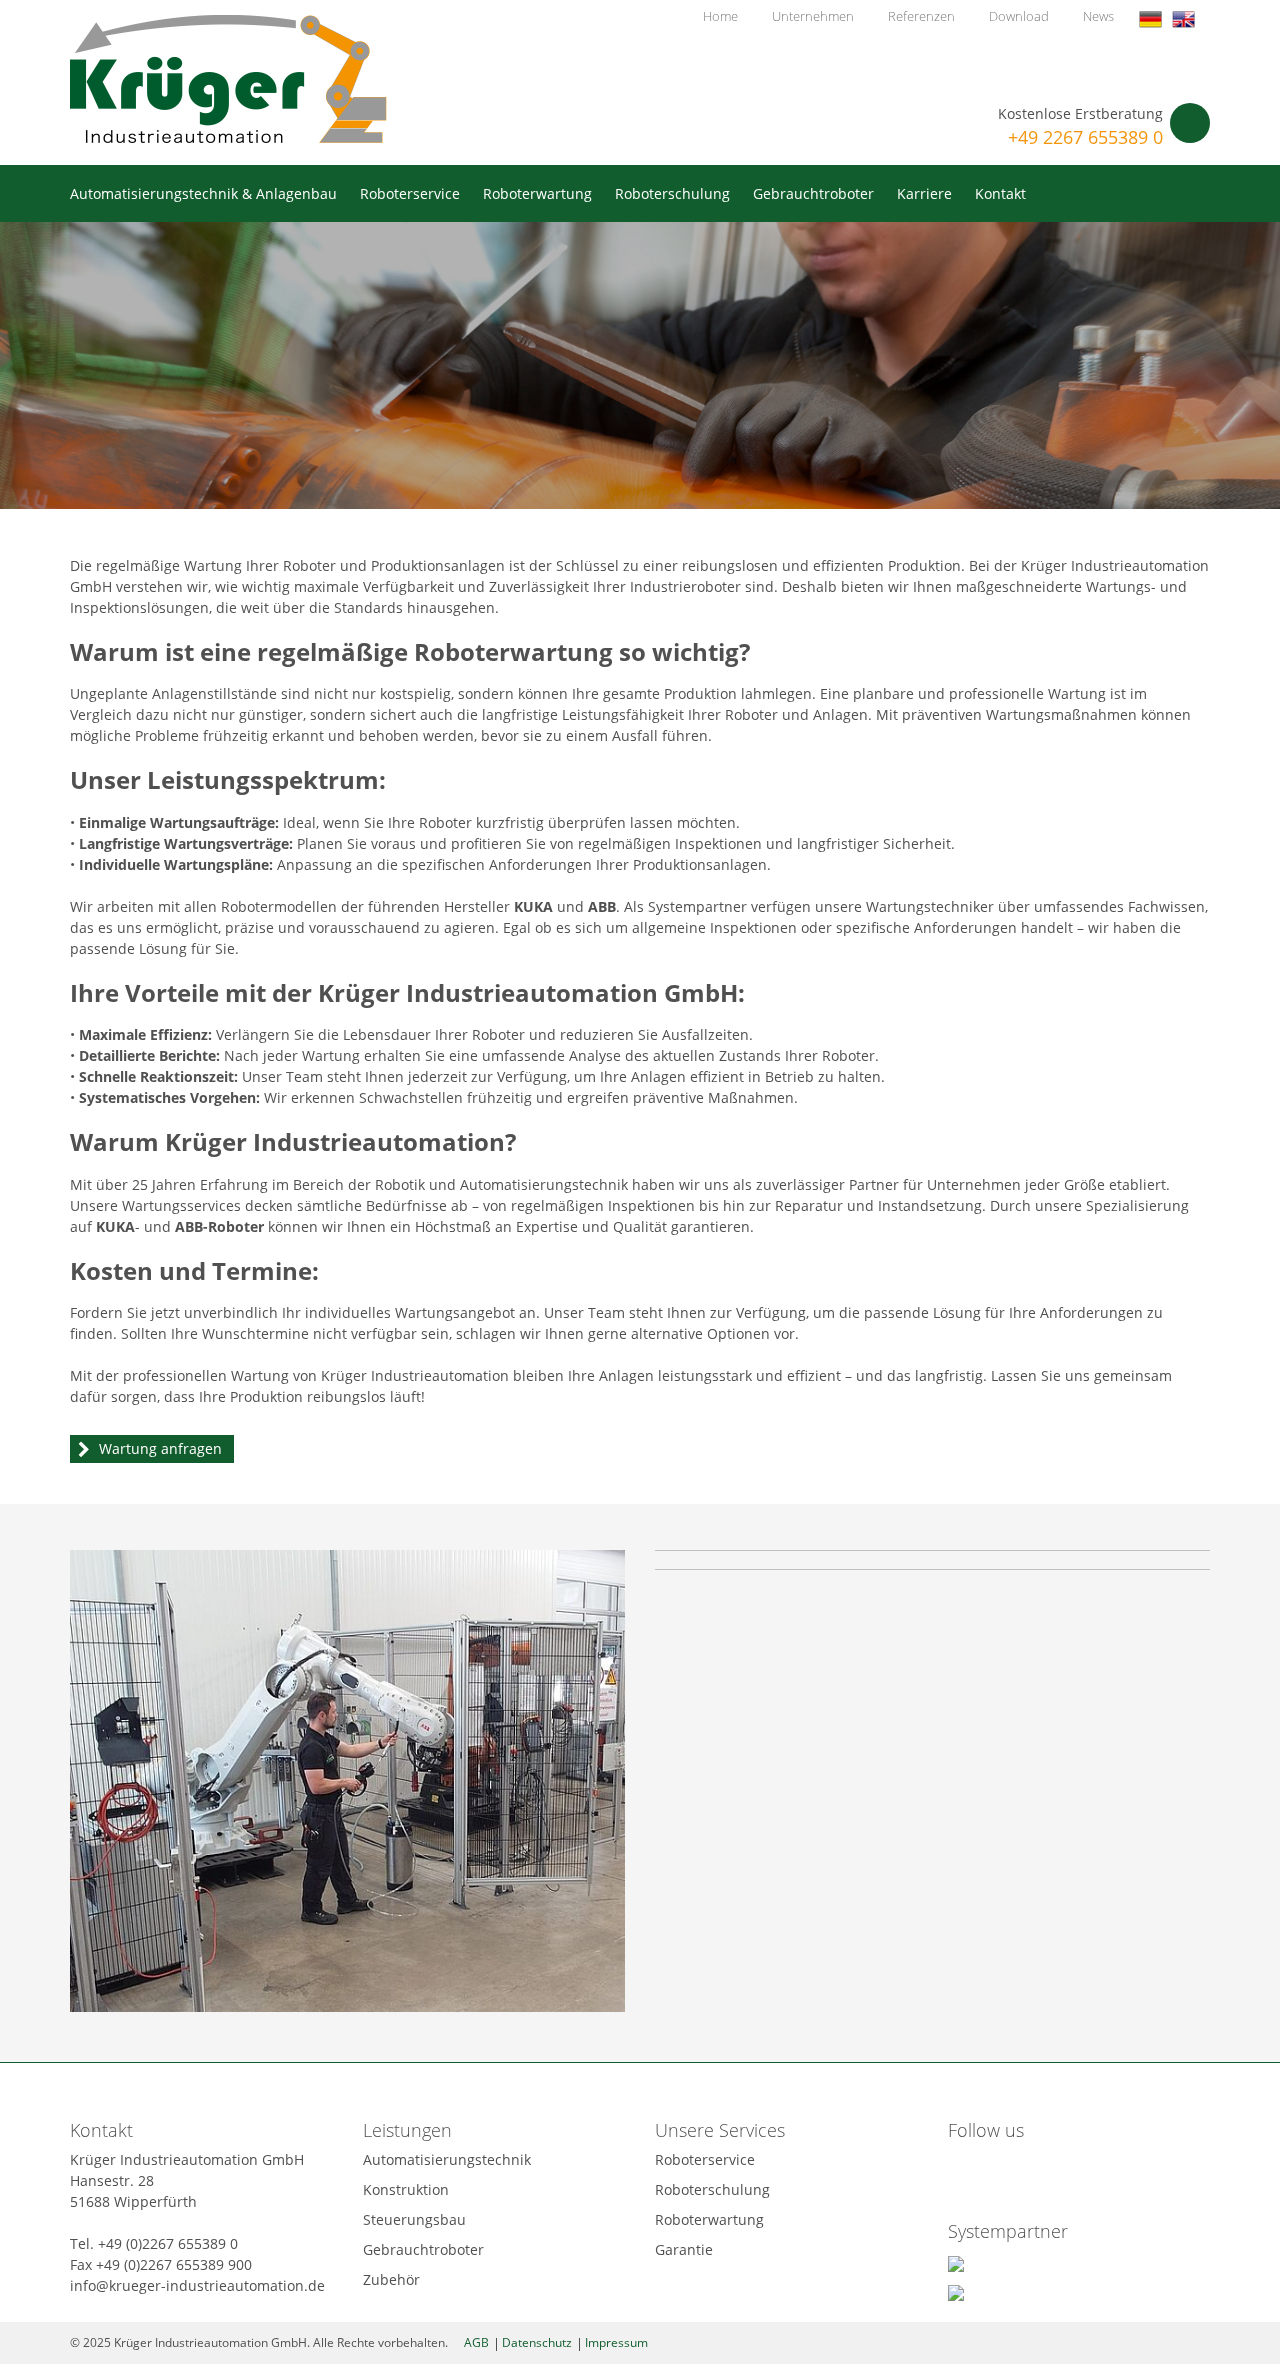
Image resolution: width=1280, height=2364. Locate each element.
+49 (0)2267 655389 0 (168, 2243)
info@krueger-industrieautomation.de (197, 2285)
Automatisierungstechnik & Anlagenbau (203, 193)
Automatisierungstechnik (447, 2159)
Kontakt (1000, 193)
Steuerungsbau (414, 2219)
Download (1019, 16)
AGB (476, 2342)
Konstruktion (406, 2189)
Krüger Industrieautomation (228, 79)
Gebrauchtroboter (813, 193)
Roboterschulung (672, 193)
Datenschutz (537, 2342)
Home (720, 16)
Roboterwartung (537, 193)
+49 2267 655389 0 (1085, 137)
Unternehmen (813, 16)
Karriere (924, 193)
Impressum (616, 2342)
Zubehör (391, 2279)
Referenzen (921, 16)
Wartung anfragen (160, 1448)
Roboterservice (410, 193)
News (1098, 16)
